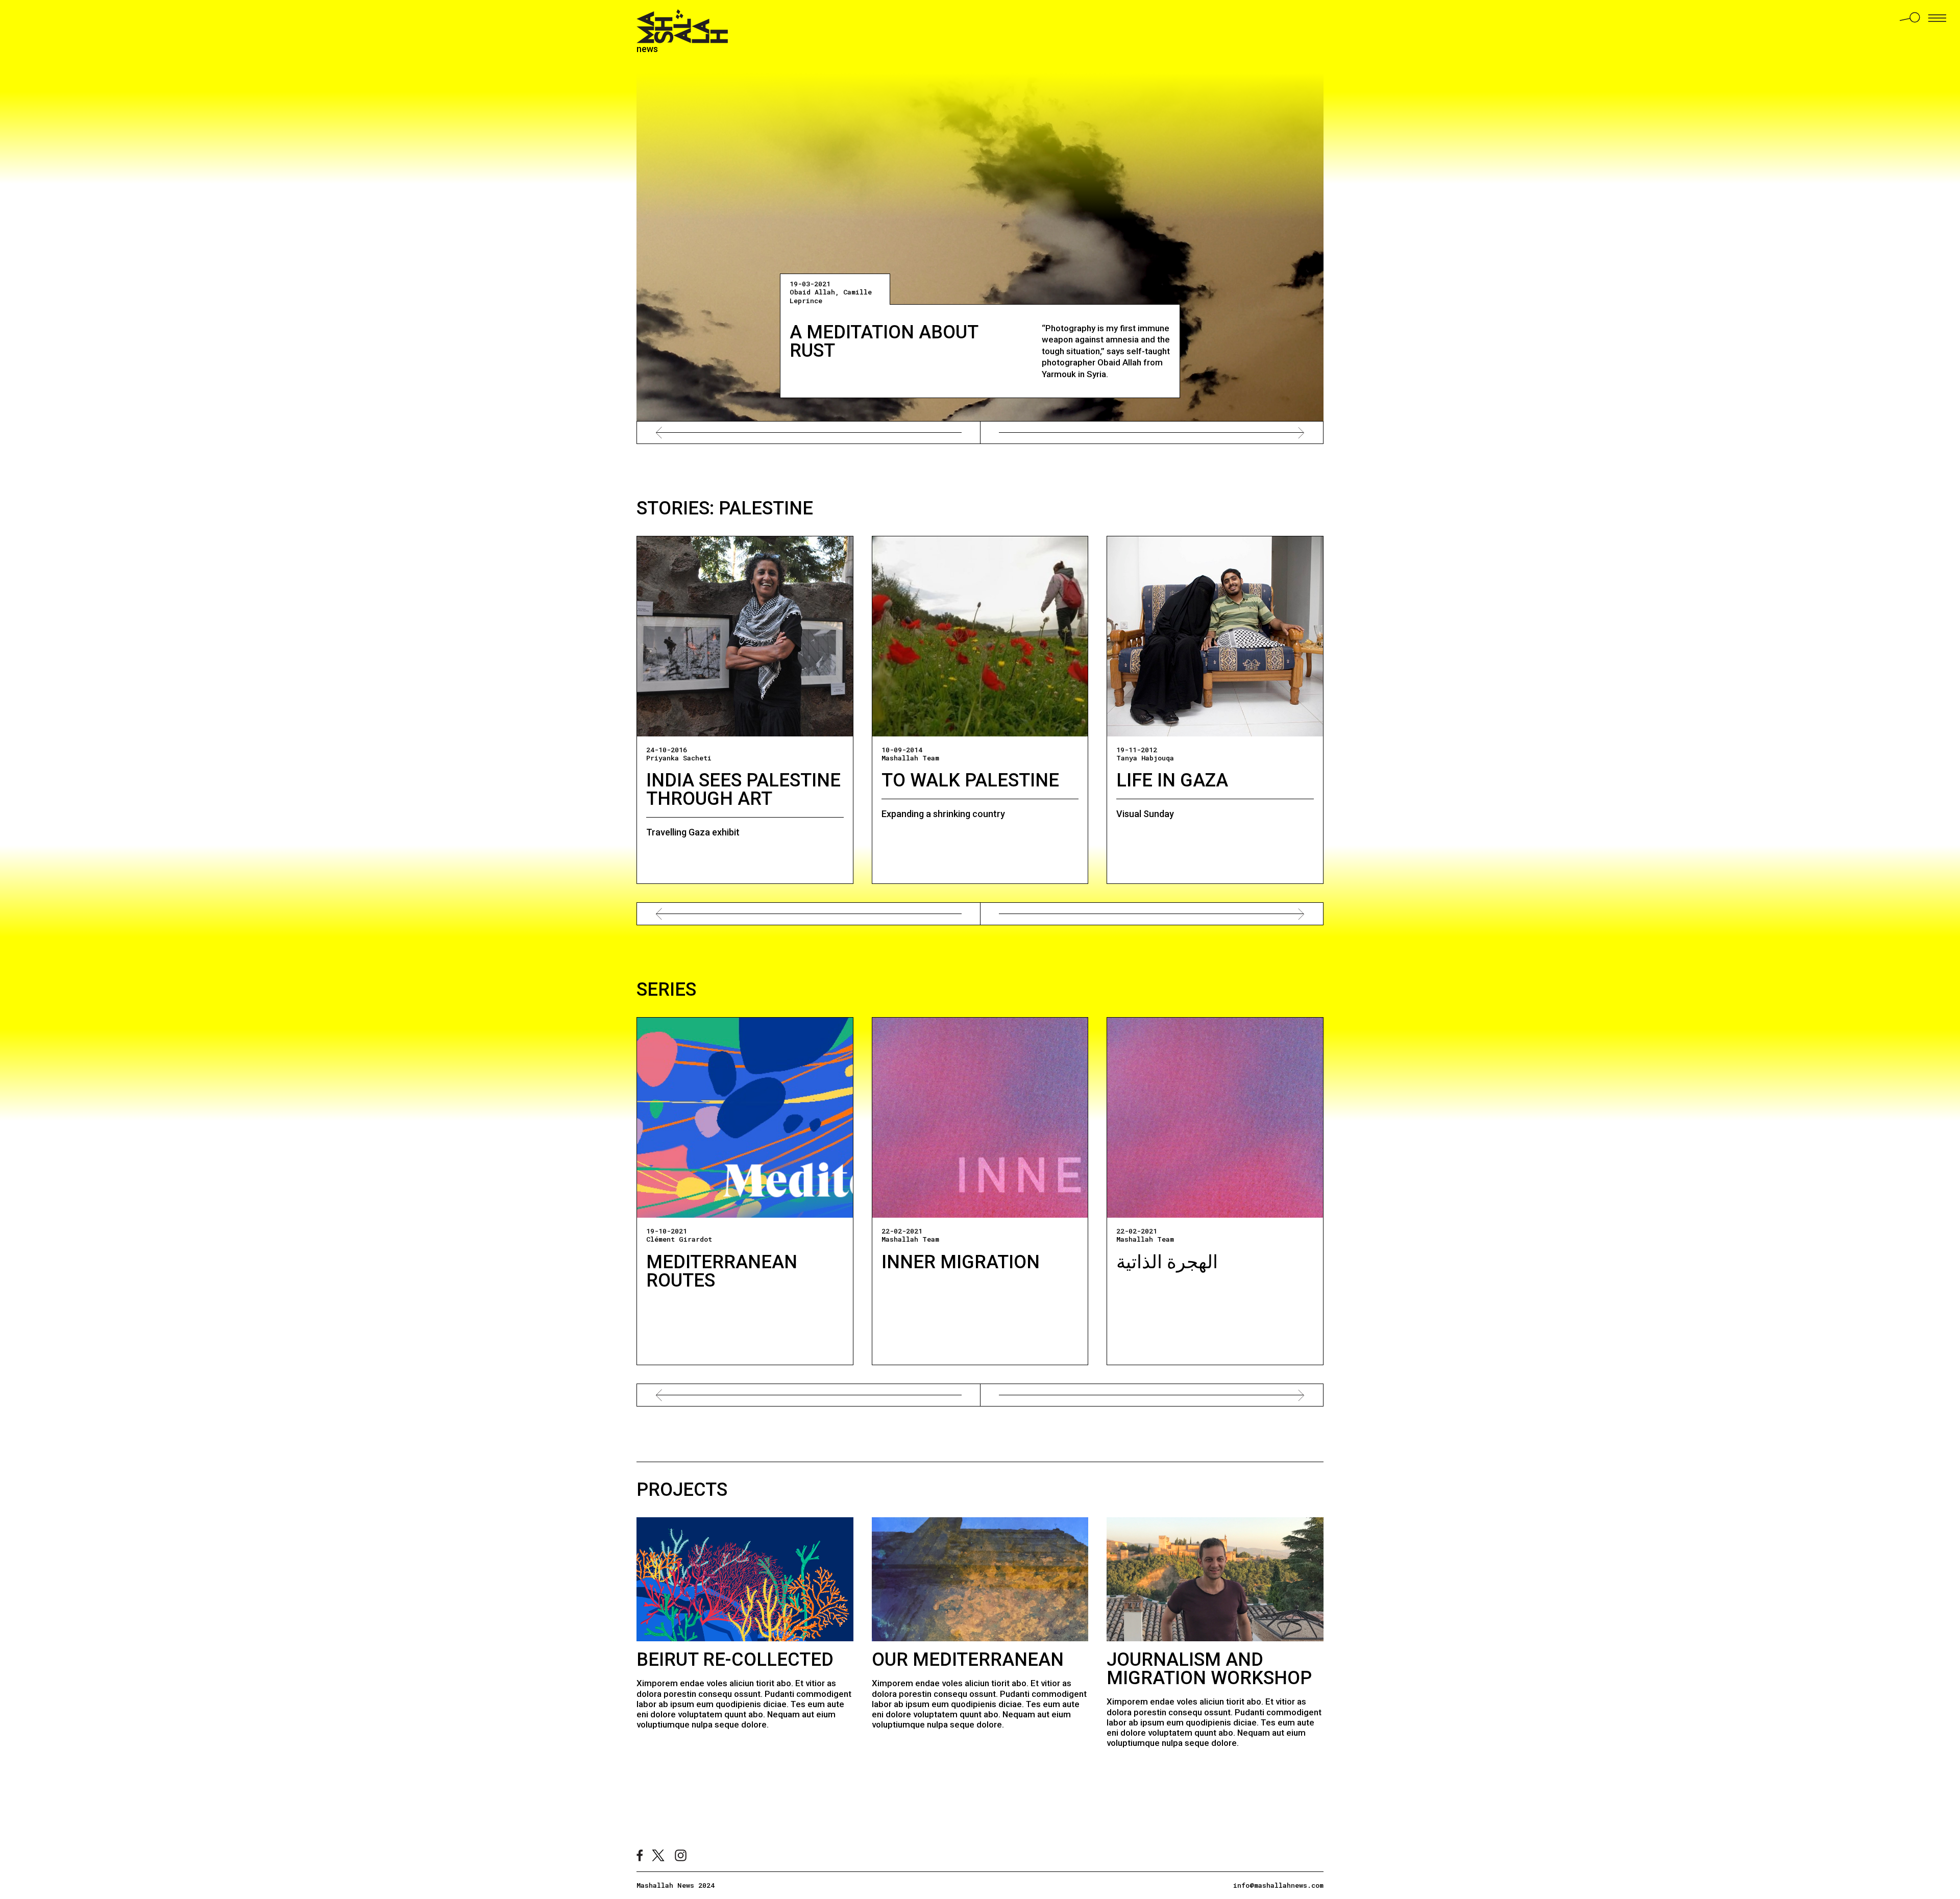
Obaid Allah (812, 292)
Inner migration (961, 1262)
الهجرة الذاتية (1167, 1262)
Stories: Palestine (725, 508)
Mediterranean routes (722, 1271)
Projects (682, 1490)
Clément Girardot (679, 1239)
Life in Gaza (1172, 780)
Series (666, 990)
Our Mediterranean (968, 1660)
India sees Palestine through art (743, 790)
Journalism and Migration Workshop (1209, 1669)
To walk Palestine (970, 780)
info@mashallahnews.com (1278, 1885)
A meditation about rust (884, 341)
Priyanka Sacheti (679, 758)
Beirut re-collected (735, 1660)
